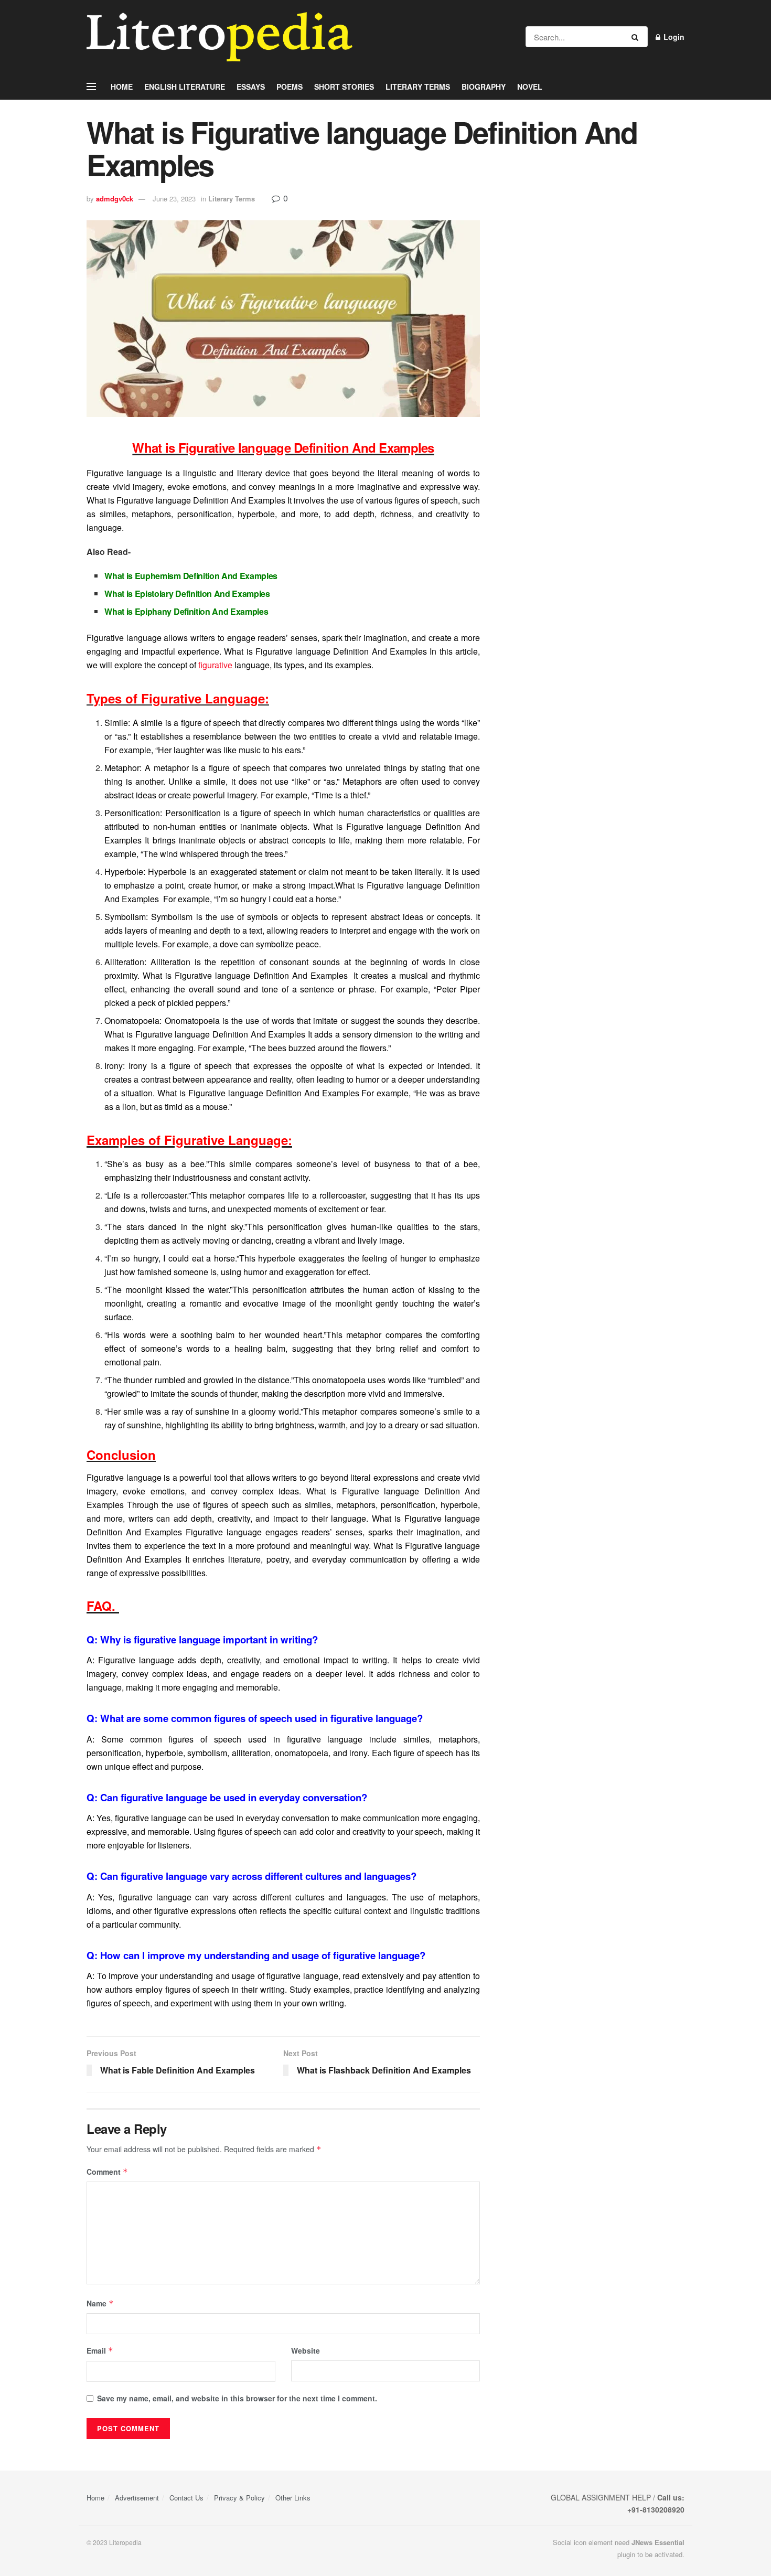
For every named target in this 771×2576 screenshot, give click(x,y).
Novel (530, 87)
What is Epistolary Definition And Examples (187, 594)
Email (100, 2350)
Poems (290, 87)
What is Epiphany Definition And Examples (186, 611)
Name (100, 2303)
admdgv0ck (115, 199)
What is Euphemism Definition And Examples (191, 576)
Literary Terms (418, 87)
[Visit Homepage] (219, 37)
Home (122, 87)
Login (673, 37)
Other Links (293, 2498)
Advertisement (137, 2498)
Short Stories (344, 87)
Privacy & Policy (239, 2498)
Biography (484, 87)
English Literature (185, 87)
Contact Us (186, 2498)
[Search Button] (637, 37)
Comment (107, 2172)
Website (306, 2350)
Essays (251, 87)
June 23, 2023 (174, 199)
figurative (215, 665)
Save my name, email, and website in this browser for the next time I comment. (237, 2398)
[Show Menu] (91, 87)
